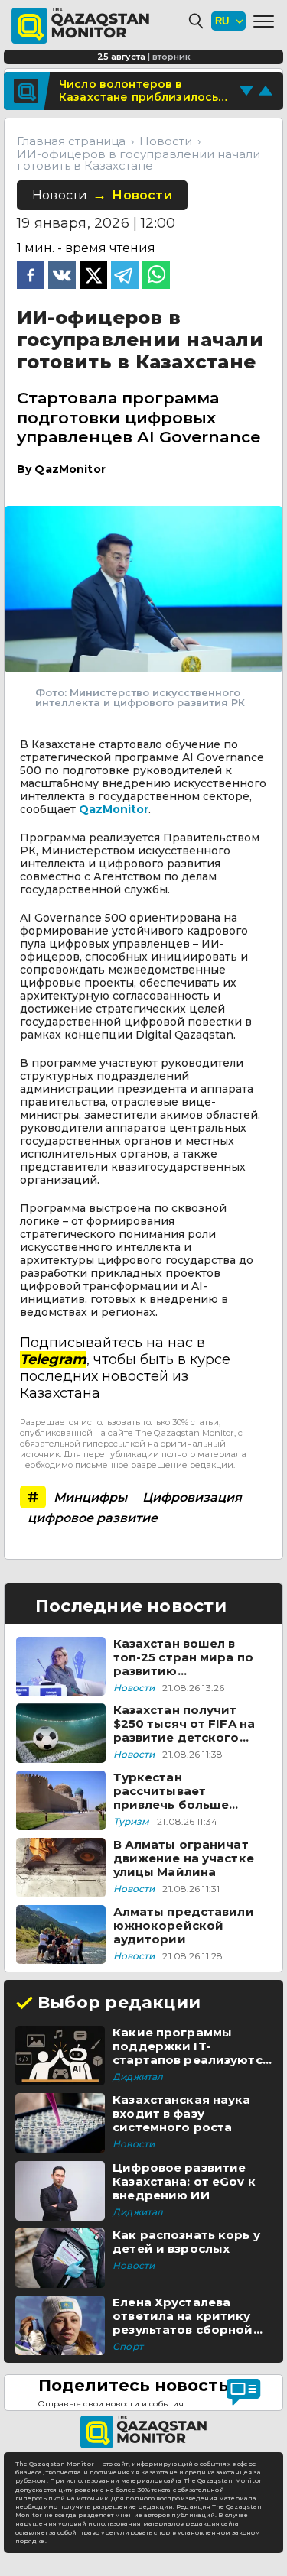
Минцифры (90, 1497)
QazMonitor (114, 809)
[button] (264, 21)
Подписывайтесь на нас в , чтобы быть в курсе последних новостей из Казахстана (125, 1368)
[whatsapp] (156, 277)
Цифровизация (192, 1497)
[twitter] (93, 277)
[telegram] (125, 277)
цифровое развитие (93, 1518)
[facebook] (31, 277)
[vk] (62, 277)
